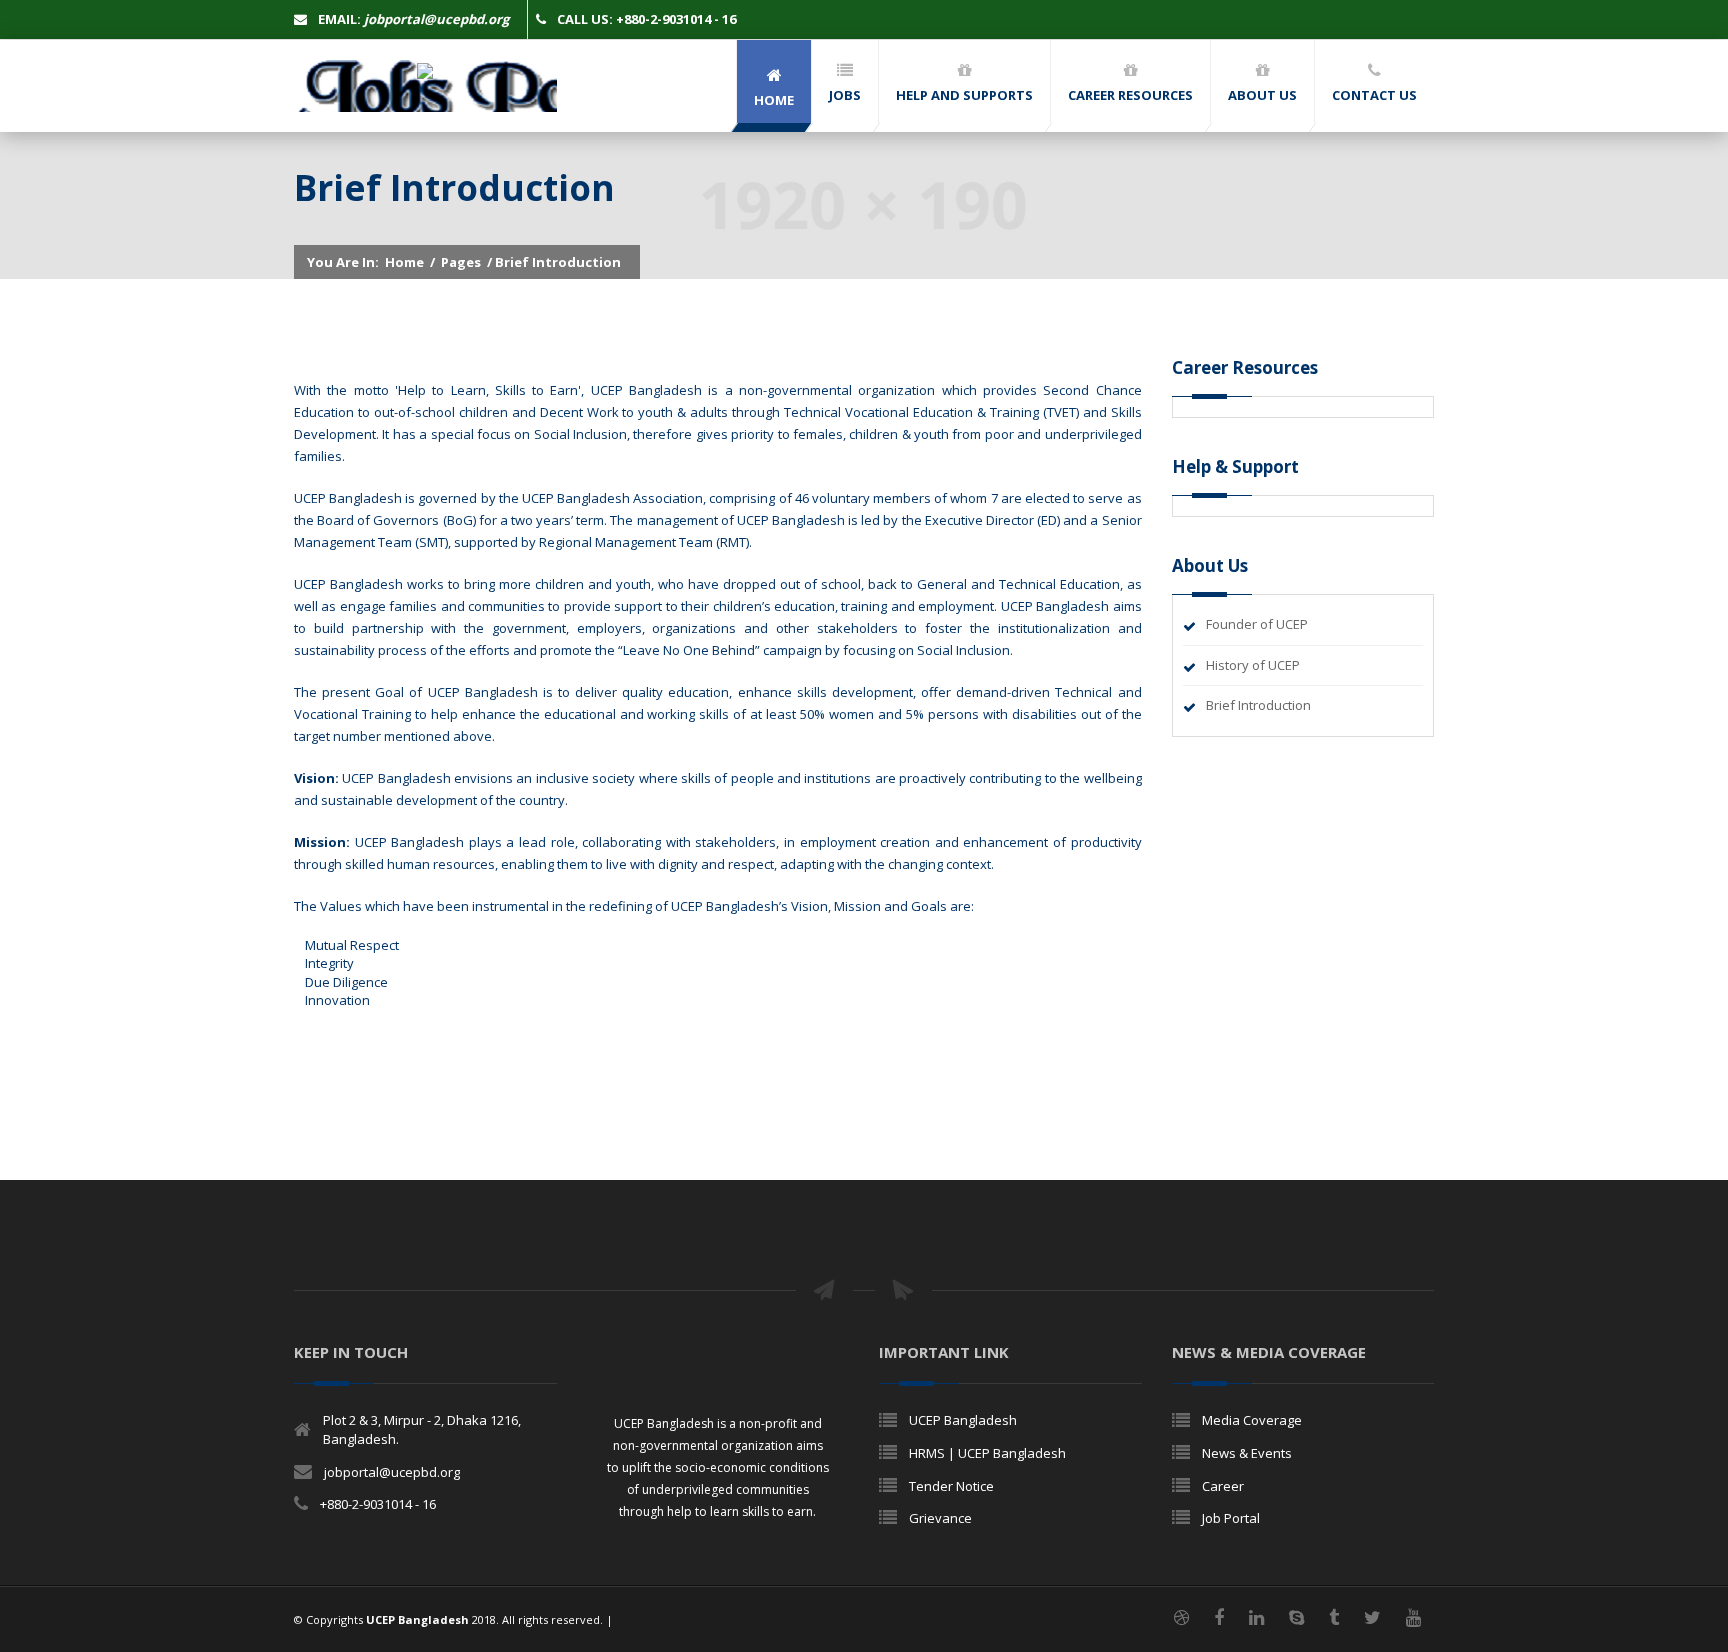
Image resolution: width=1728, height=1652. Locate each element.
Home (404, 262)
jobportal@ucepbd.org (392, 1472)
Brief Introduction (1258, 705)
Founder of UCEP (1257, 624)
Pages (461, 262)
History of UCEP (1253, 665)
